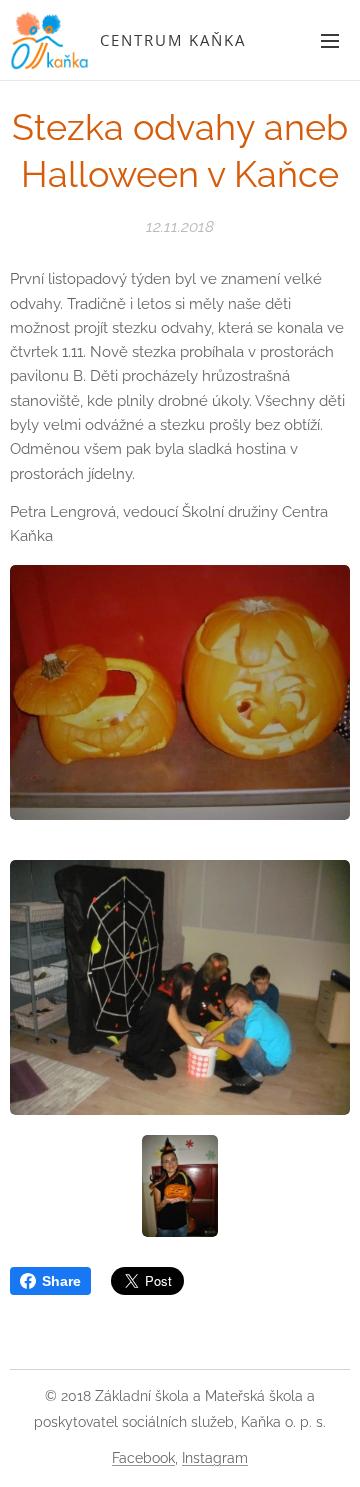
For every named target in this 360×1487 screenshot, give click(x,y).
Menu (330, 40)
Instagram (215, 1458)
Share (61, 1281)
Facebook (143, 1458)
